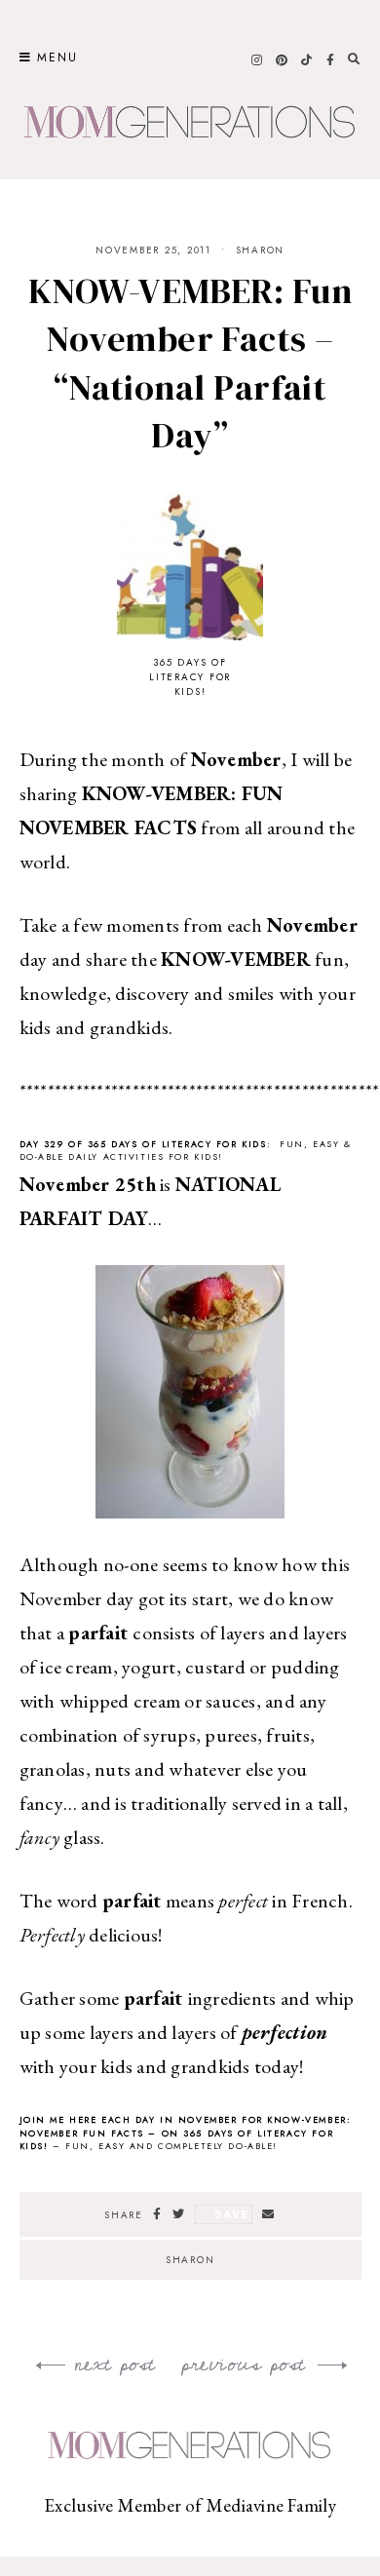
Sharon (261, 250)
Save (231, 2214)
